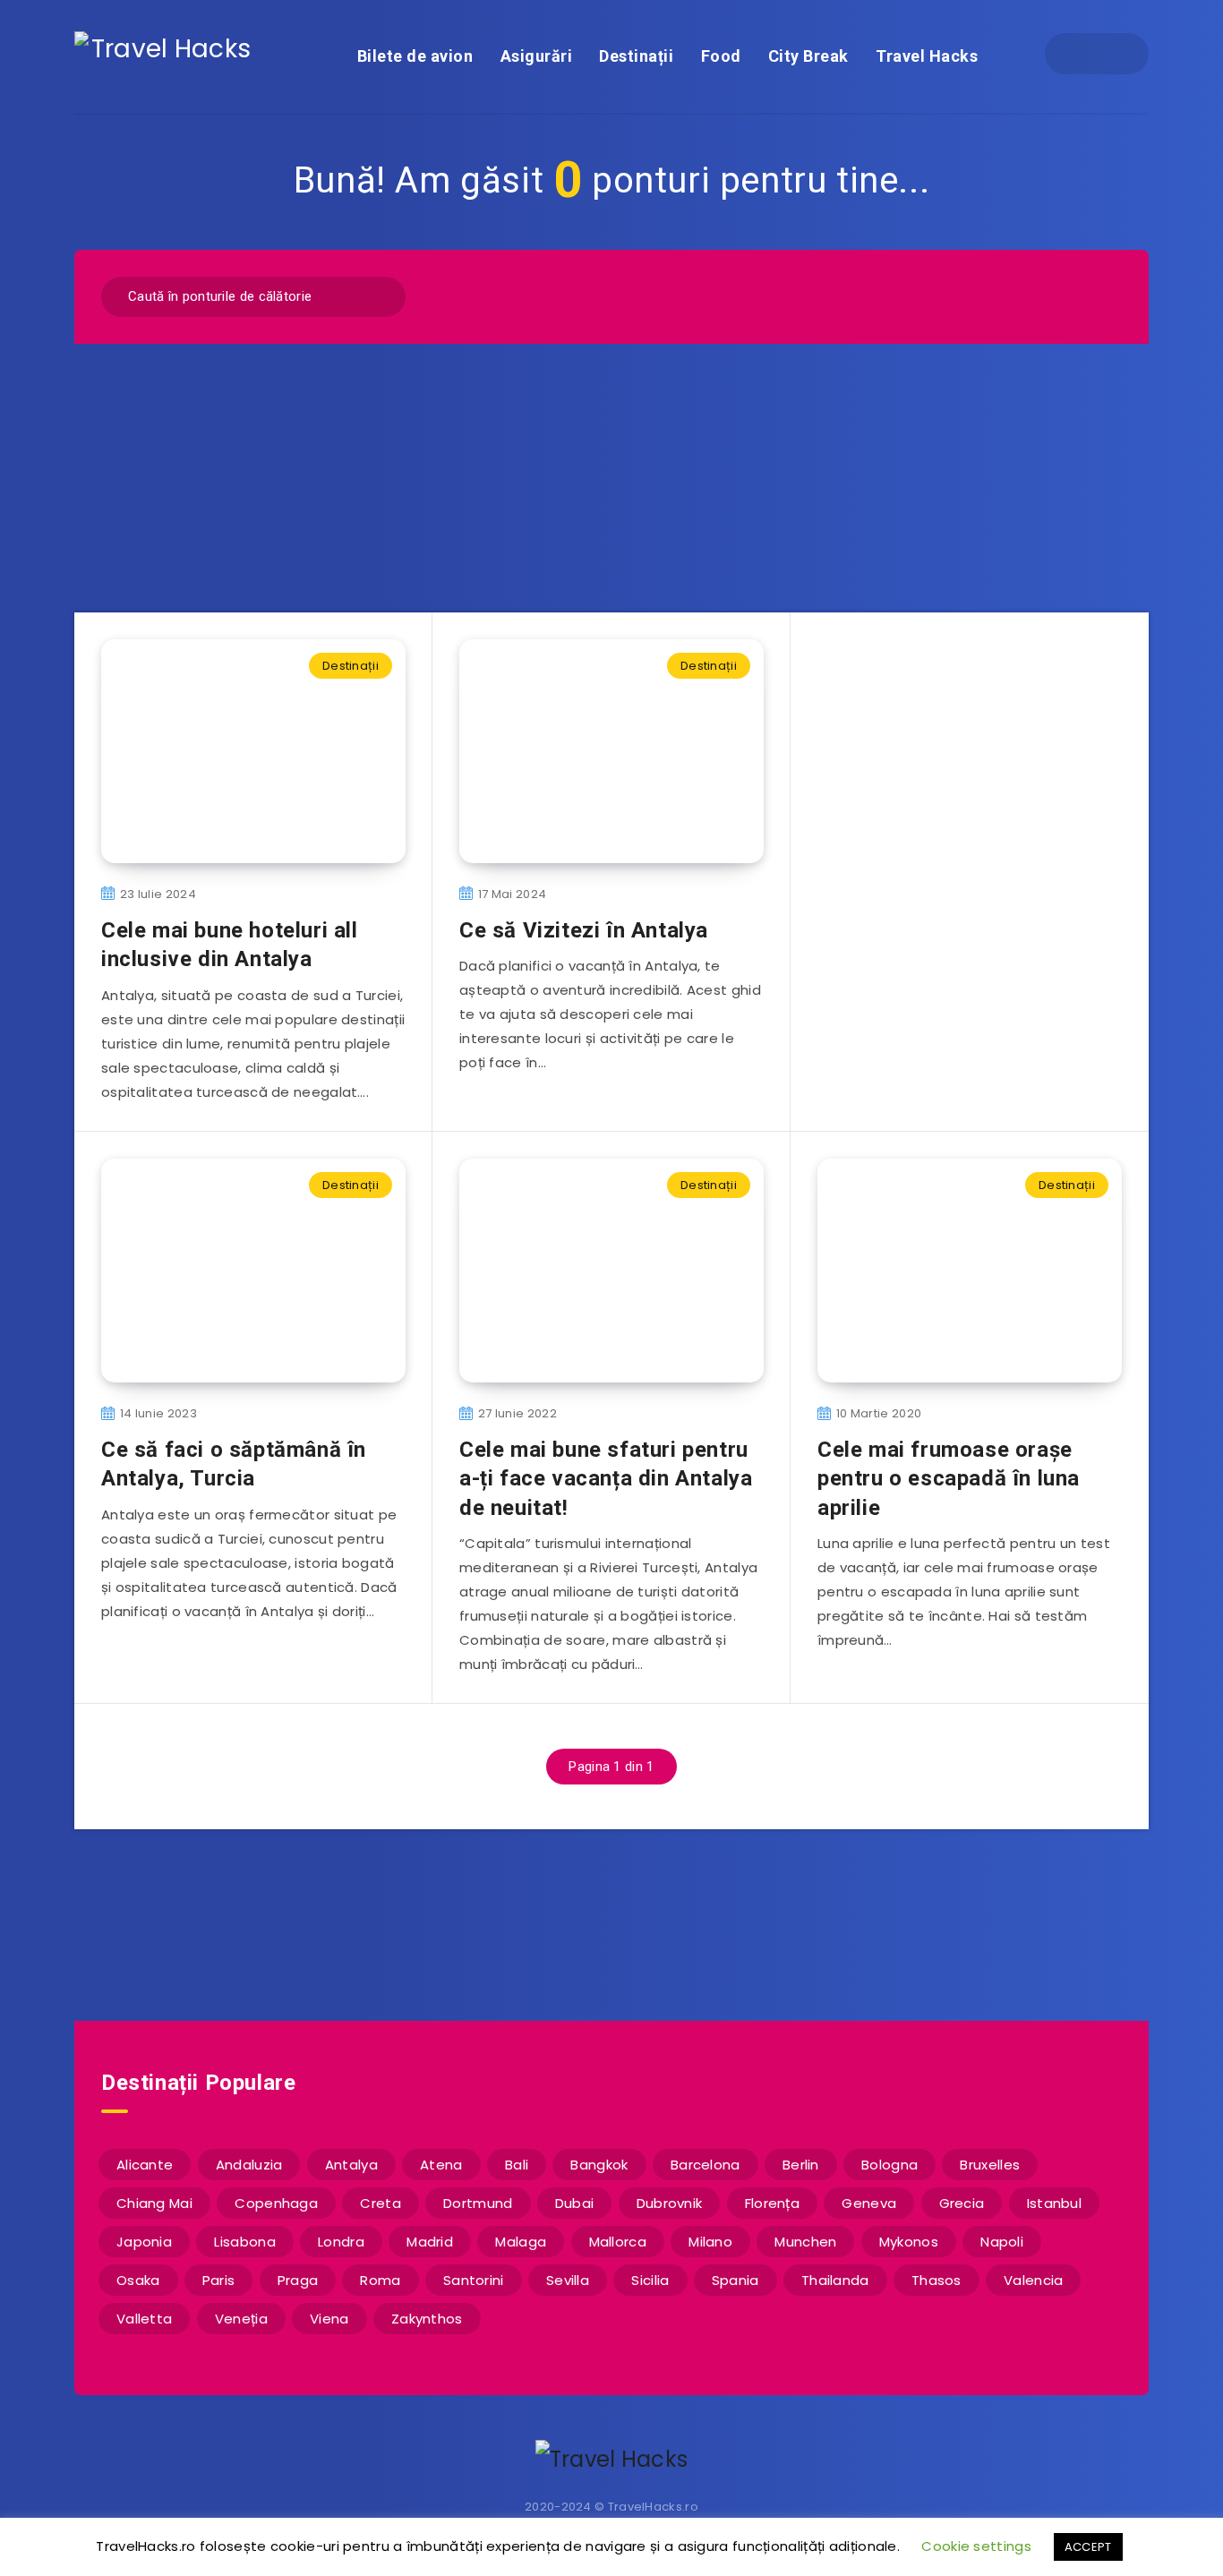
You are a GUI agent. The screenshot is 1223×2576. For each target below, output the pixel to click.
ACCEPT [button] (1088, 2547)
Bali (517, 2165)
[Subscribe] (554, 1923)
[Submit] (380, 294)
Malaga (521, 2242)
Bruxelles (990, 2165)
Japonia (144, 2242)
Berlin (801, 2165)
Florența (772, 2203)
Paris (219, 2280)
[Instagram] (1113, 54)
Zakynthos (427, 2319)
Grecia (962, 2203)
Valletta (144, 2319)
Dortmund (478, 2203)
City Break (808, 56)
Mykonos (909, 2242)
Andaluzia (249, 2165)
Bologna (889, 2165)
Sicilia (650, 2280)
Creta (381, 2203)
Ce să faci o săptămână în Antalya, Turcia (234, 1464)
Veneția (241, 2319)
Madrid (430, 2242)
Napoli (1002, 2242)
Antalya (351, 2165)
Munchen (805, 2242)
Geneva (869, 2203)
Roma (380, 2280)
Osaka (138, 2280)
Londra (341, 2242)
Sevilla (568, 2280)
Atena (441, 2165)
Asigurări (537, 56)
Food (721, 56)
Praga (298, 2280)
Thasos (936, 2280)
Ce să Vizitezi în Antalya (584, 930)
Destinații (636, 56)
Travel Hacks (927, 56)
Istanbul (1054, 2203)
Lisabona (244, 2242)
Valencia (1033, 2280)
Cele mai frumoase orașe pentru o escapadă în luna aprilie (949, 1479)
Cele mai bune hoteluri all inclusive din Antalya (230, 945)
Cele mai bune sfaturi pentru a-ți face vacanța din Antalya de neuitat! (606, 1479)
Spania (736, 2280)
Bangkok (599, 2165)
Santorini (474, 2280)
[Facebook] (1081, 54)
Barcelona (706, 2165)
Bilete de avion (415, 56)
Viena (329, 2319)
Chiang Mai (154, 2203)
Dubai (575, 2203)
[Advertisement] (611, 478)
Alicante (145, 2165)
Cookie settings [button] (976, 2546)
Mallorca (618, 2242)
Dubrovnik (670, 2203)
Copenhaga (276, 2203)
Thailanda (835, 2280)
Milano (710, 2242)
